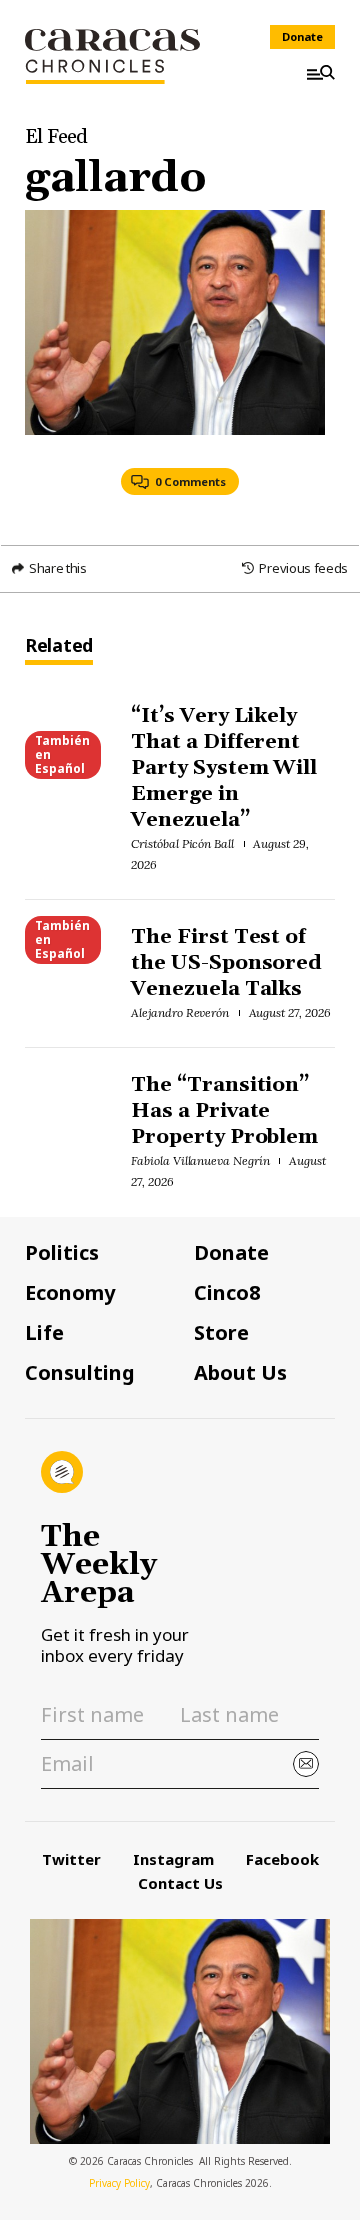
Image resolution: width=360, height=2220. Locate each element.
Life (44, 1333)
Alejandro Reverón (180, 1012)
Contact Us (180, 1883)
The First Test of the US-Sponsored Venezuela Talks (227, 963)
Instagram (173, 1859)
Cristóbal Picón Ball (182, 843)
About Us (240, 1373)
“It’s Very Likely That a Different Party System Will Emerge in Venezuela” (224, 768)
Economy (70, 1293)
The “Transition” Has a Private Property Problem (225, 1111)
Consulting (80, 1373)
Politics (62, 1253)
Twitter (71, 1859)
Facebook (282, 1859)
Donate (302, 36)
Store (221, 1333)
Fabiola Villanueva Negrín (200, 1160)
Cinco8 (227, 1293)
